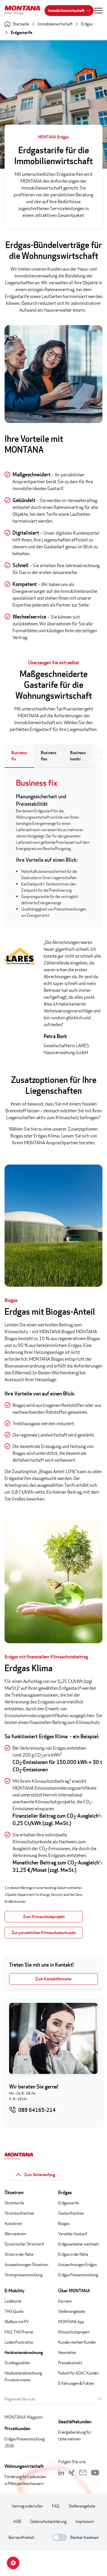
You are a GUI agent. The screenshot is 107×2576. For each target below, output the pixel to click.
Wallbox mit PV (17, 2322)
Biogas (64, 2223)
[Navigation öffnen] (98, 11)
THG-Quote (14, 2311)
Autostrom (13, 2223)
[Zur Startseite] (25, 11)
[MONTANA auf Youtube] (95, 2473)
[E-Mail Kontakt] (83, 2473)
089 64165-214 (37, 2110)
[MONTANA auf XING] (72, 2473)
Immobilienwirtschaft (66, 10)
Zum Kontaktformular (54, 1979)
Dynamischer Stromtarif (24, 2244)
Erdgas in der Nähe (73, 2254)
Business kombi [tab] (78, 756)
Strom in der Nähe (19, 2254)
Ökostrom (14, 2193)
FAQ (56, 2506)
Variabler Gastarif (73, 2234)
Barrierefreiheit (21, 2537)
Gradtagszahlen (17, 2363)
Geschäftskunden (75, 2422)
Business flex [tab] (49, 756)
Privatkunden (17, 2429)
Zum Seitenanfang (40, 2175)
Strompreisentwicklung (24, 2275)
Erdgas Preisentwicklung (78, 2275)
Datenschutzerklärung (48, 2521)
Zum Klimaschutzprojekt (44, 1917)
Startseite (21, 24)
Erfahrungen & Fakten (76, 2383)
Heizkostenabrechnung (24, 2352)
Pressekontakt (70, 2363)
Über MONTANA (74, 2291)
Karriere (65, 2301)
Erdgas (87, 24)
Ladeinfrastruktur (19, 2342)
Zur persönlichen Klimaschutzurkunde (44, 1932)
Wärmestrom (15, 2234)
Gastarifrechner (71, 2213)
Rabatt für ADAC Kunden (78, 2373)
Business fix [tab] (19, 756)
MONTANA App (71, 2322)
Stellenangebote (72, 2311)
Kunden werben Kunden (77, 2342)
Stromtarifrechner (20, 2213)
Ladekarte (13, 2301)
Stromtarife (14, 2203)
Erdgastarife (22, 32)
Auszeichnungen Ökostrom (26, 2264)
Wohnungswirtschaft (24, 2466)
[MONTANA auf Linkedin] (61, 2473)
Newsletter (67, 2352)
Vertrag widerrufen (27, 2506)
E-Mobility (15, 2291)
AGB (17, 2521)
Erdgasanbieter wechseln (79, 2244)
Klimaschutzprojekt (74, 2332)
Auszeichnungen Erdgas (77, 2264)
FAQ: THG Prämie (19, 2332)
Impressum (85, 2521)
